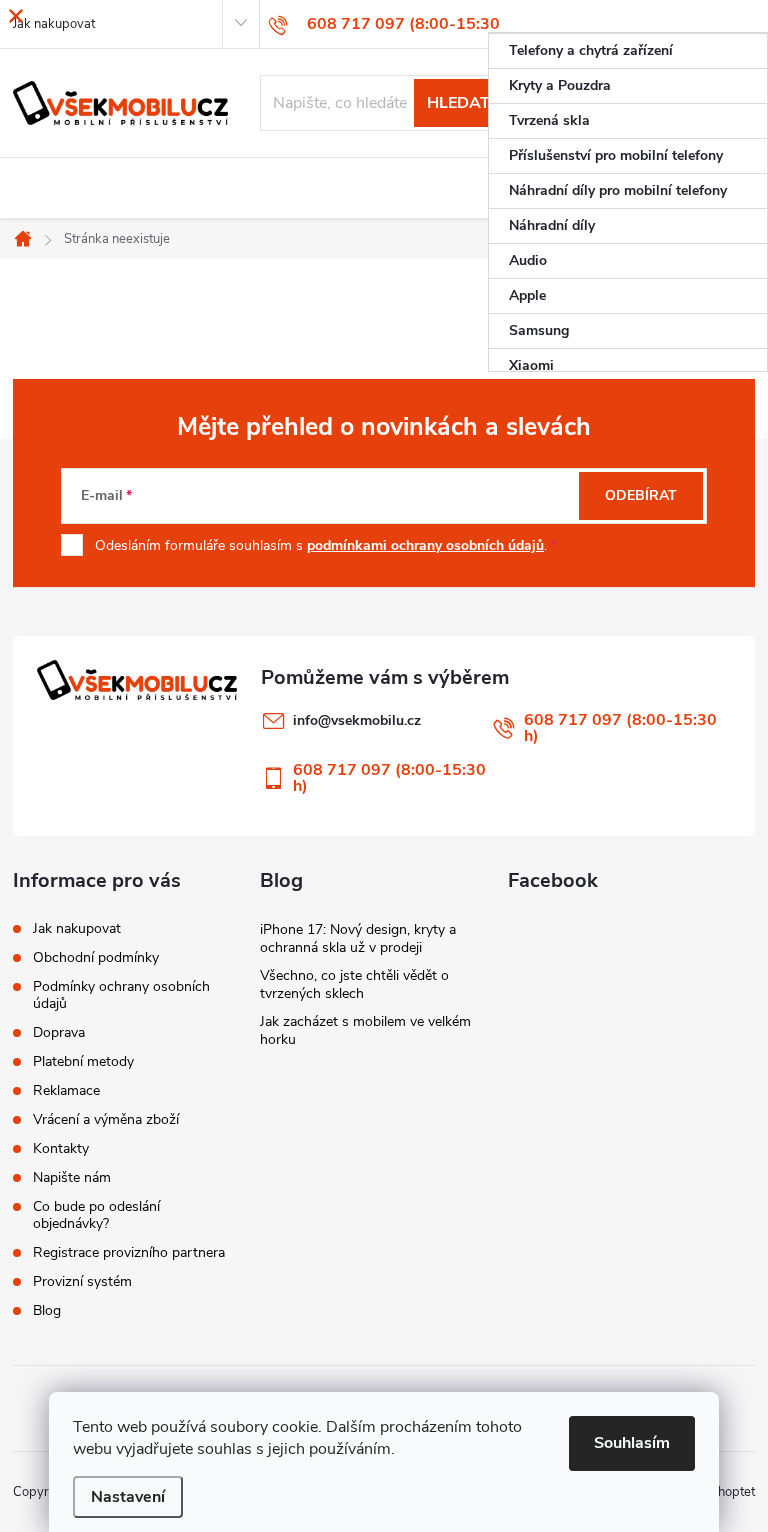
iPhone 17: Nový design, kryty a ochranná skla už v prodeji (358, 938)
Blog (47, 1310)
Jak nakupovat (77, 928)
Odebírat (641, 495)
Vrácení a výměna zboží (106, 1119)
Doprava (59, 1032)
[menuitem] (628, 51)
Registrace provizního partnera (129, 1252)
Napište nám (72, 1177)
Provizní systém (82, 1281)
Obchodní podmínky (96, 957)
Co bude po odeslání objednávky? (96, 1215)
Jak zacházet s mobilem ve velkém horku (365, 1030)
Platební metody (83, 1061)
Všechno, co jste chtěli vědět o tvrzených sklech (354, 984)
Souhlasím (632, 1443)
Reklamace (66, 1090)
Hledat (458, 103)
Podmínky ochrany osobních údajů (121, 995)
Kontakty (61, 1148)
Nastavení (128, 1497)
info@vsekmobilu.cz (357, 720)
